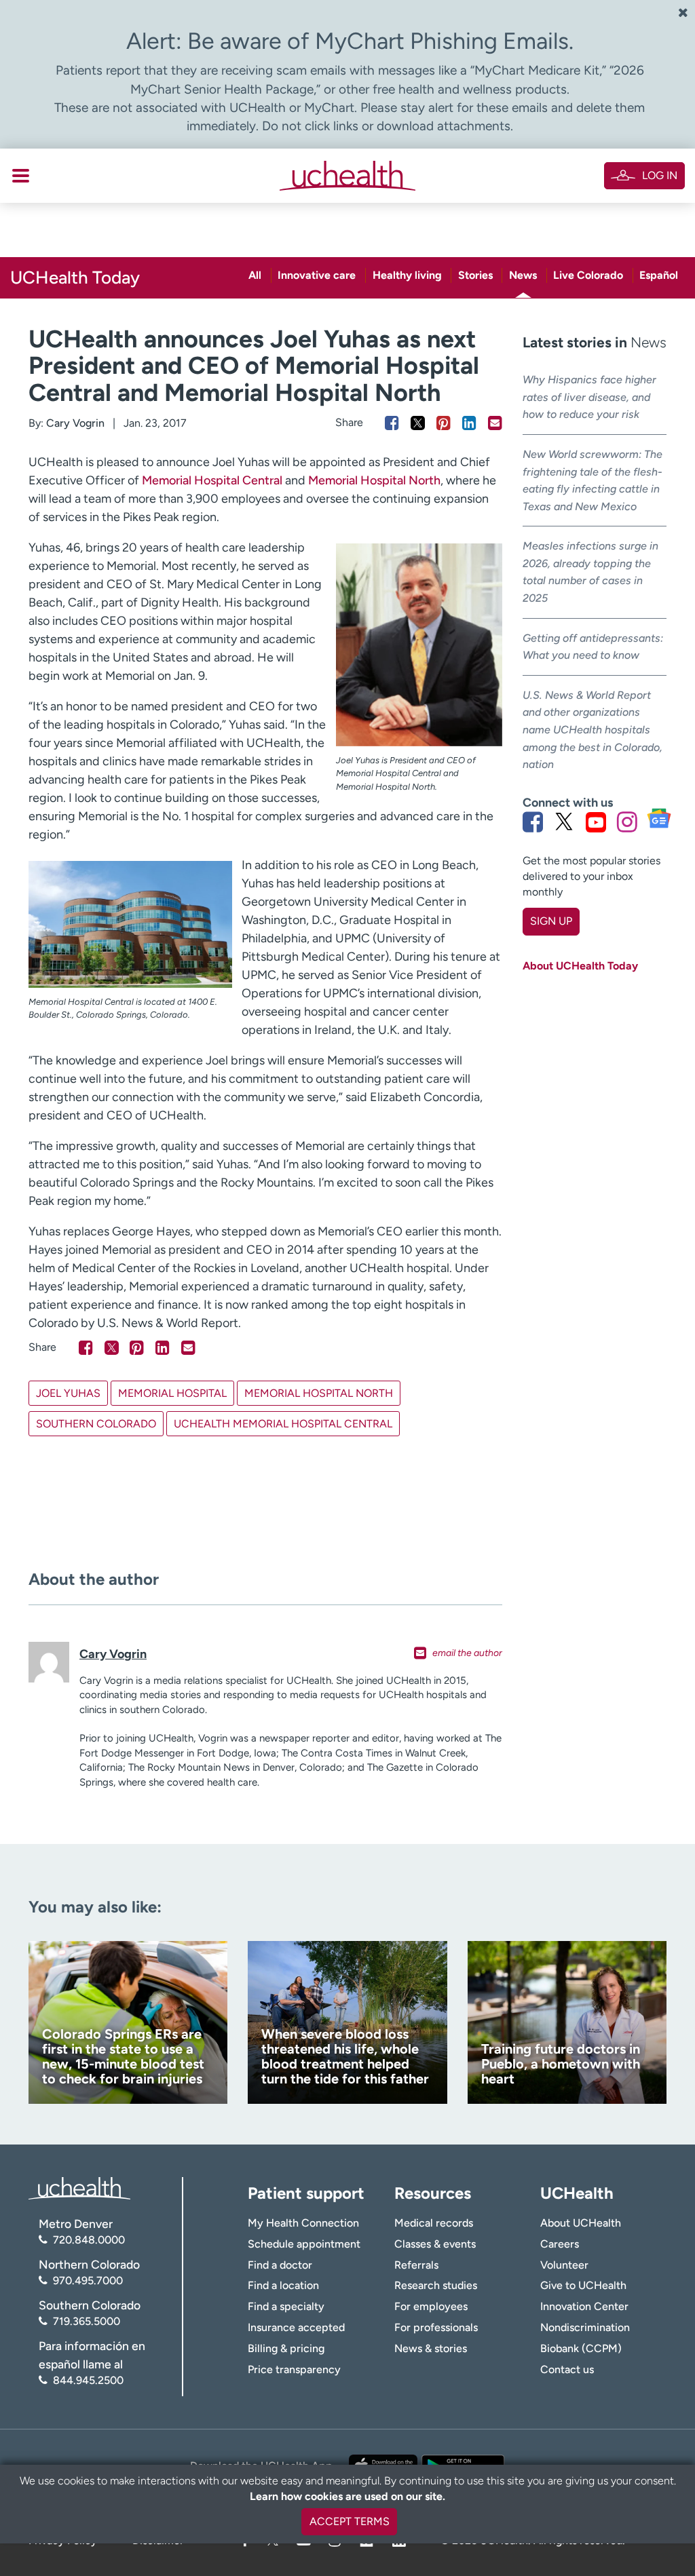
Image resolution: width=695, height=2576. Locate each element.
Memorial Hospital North (374, 480)
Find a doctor (280, 2265)
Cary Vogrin (75, 423)
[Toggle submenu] (21, 176)
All (255, 275)
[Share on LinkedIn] (469, 423)
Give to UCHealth (583, 2285)
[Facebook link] (533, 822)
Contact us (567, 2369)
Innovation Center (584, 2306)
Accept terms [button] (350, 2521)
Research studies (436, 2285)
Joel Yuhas (68, 1393)
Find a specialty (286, 2306)
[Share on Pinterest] (444, 423)
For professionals (436, 2327)
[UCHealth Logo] (79, 2187)
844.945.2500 (88, 2380)
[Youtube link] (596, 822)
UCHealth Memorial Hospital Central (283, 1424)
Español (659, 275)
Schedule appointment (304, 2244)
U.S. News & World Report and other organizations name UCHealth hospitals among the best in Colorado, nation (593, 730)
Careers (560, 2244)
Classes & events (435, 2244)
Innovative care (317, 275)
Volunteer (564, 2265)
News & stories (431, 2348)
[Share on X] (418, 423)
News (523, 275)
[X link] (564, 822)
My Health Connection (303, 2223)
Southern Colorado (96, 1424)
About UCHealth (581, 2223)
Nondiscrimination (585, 2327)
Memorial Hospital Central (212, 480)
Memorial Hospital (172, 1393)
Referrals (416, 2265)
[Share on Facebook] (392, 423)
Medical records (434, 2223)
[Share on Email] (495, 423)
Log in (660, 175)
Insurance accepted (296, 2327)
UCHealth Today (75, 277)
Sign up (551, 921)
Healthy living (407, 275)
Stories (475, 275)
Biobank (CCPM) (581, 2348)
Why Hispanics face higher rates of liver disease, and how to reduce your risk (589, 397)
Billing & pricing (286, 2348)
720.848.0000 (89, 2240)
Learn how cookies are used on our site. (347, 2496)
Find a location (283, 2285)
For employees (431, 2306)
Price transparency (294, 2369)
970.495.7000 (88, 2281)
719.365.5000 (87, 2321)
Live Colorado (588, 275)
